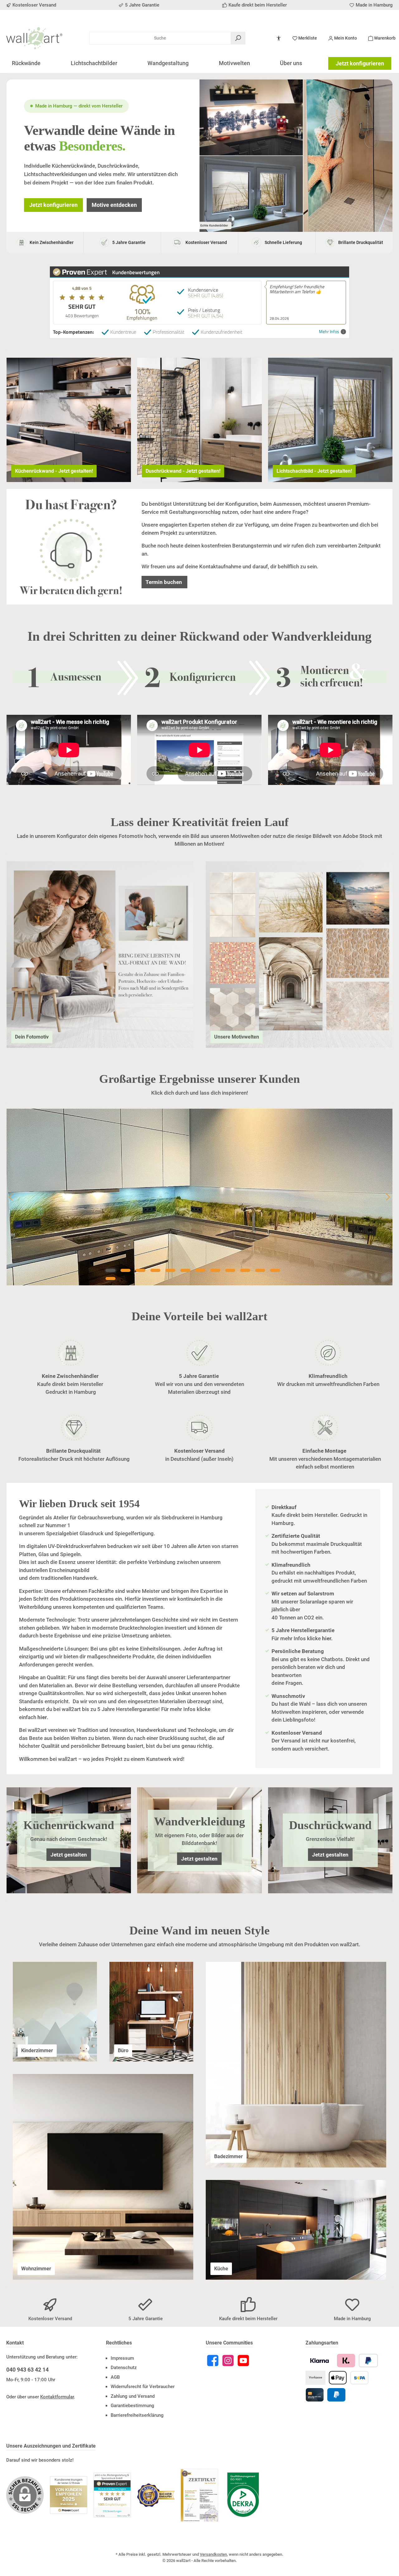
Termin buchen (164, 582)
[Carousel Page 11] (260, 1270)
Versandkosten (213, 2554)
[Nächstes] (388, 1197)
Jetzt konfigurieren (360, 63)
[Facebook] (213, 2361)
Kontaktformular (57, 2397)
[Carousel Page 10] (245, 1270)
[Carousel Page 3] (141, 1270)
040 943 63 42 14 (27, 2370)
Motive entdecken (114, 205)
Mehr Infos (329, 332)
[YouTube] (243, 2361)
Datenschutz (124, 2368)
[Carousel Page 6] (185, 1270)
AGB (115, 2377)
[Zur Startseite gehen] (34, 38)
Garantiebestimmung (132, 2406)
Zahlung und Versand (133, 2396)
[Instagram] (228, 2361)
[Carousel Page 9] (230, 1270)
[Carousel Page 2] (126, 1270)
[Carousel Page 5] (171, 1270)
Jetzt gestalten (69, 1855)
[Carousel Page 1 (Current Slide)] (111, 1270)
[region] (199, 1197)
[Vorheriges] (11, 1197)
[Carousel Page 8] (215, 1270)
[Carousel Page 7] (200, 1270)
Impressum (122, 2358)
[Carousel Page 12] (275, 1270)
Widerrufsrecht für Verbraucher (143, 2387)
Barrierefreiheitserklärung (137, 2415)
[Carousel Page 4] (156, 1270)
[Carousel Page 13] (111, 1278)
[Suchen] (238, 38)
